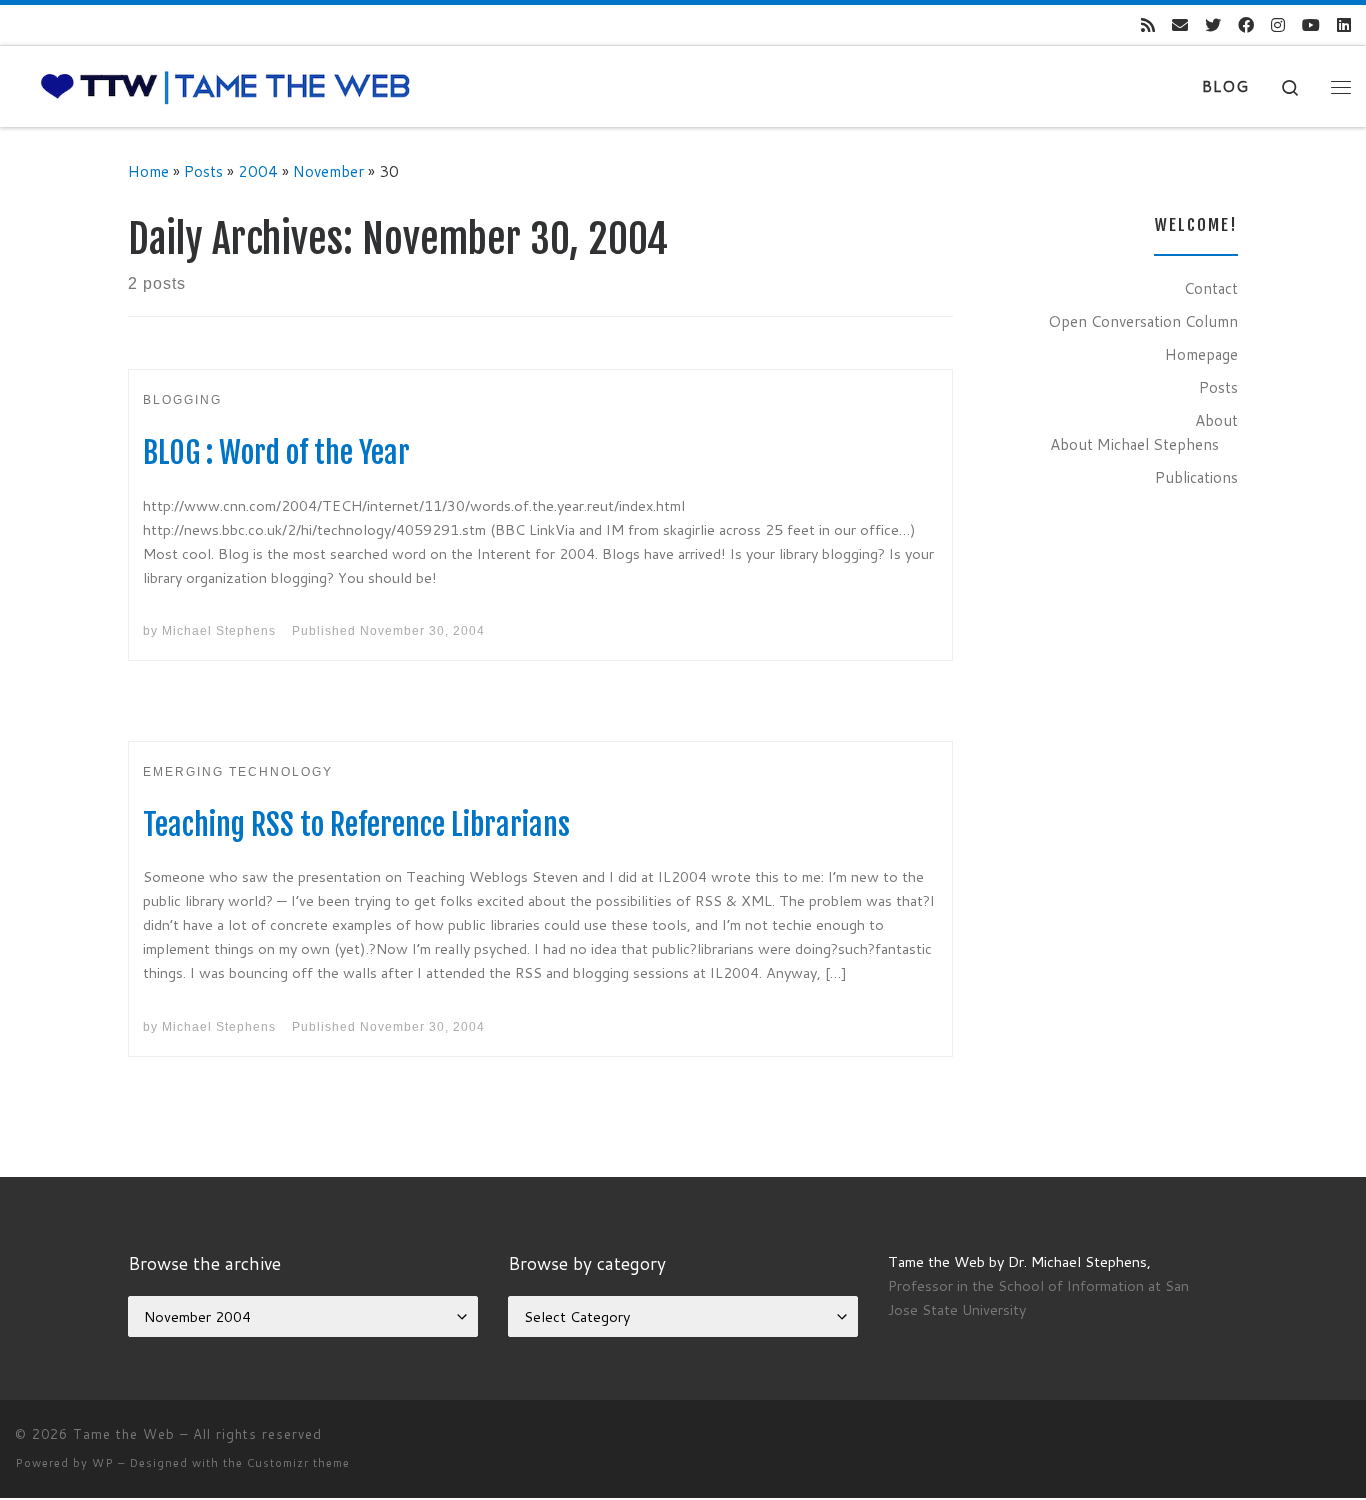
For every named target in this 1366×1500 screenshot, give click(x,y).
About (1216, 420)
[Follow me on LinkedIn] (1344, 25)
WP (103, 1463)
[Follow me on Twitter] (1213, 25)
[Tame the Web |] (225, 85)
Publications (1196, 477)
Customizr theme (298, 1463)
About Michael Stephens (1134, 444)
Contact (1211, 288)
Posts (203, 171)
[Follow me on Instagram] (1278, 25)
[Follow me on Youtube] (1311, 25)
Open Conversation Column (1143, 321)
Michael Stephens (219, 631)
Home (148, 171)
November (328, 171)
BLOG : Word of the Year (276, 452)
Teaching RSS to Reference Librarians (356, 824)
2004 (258, 171)
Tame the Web (124, 1434)
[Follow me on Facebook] (1246, 25)
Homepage (1201, 354)
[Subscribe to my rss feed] (1148, 25)
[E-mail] (1180, 25)
